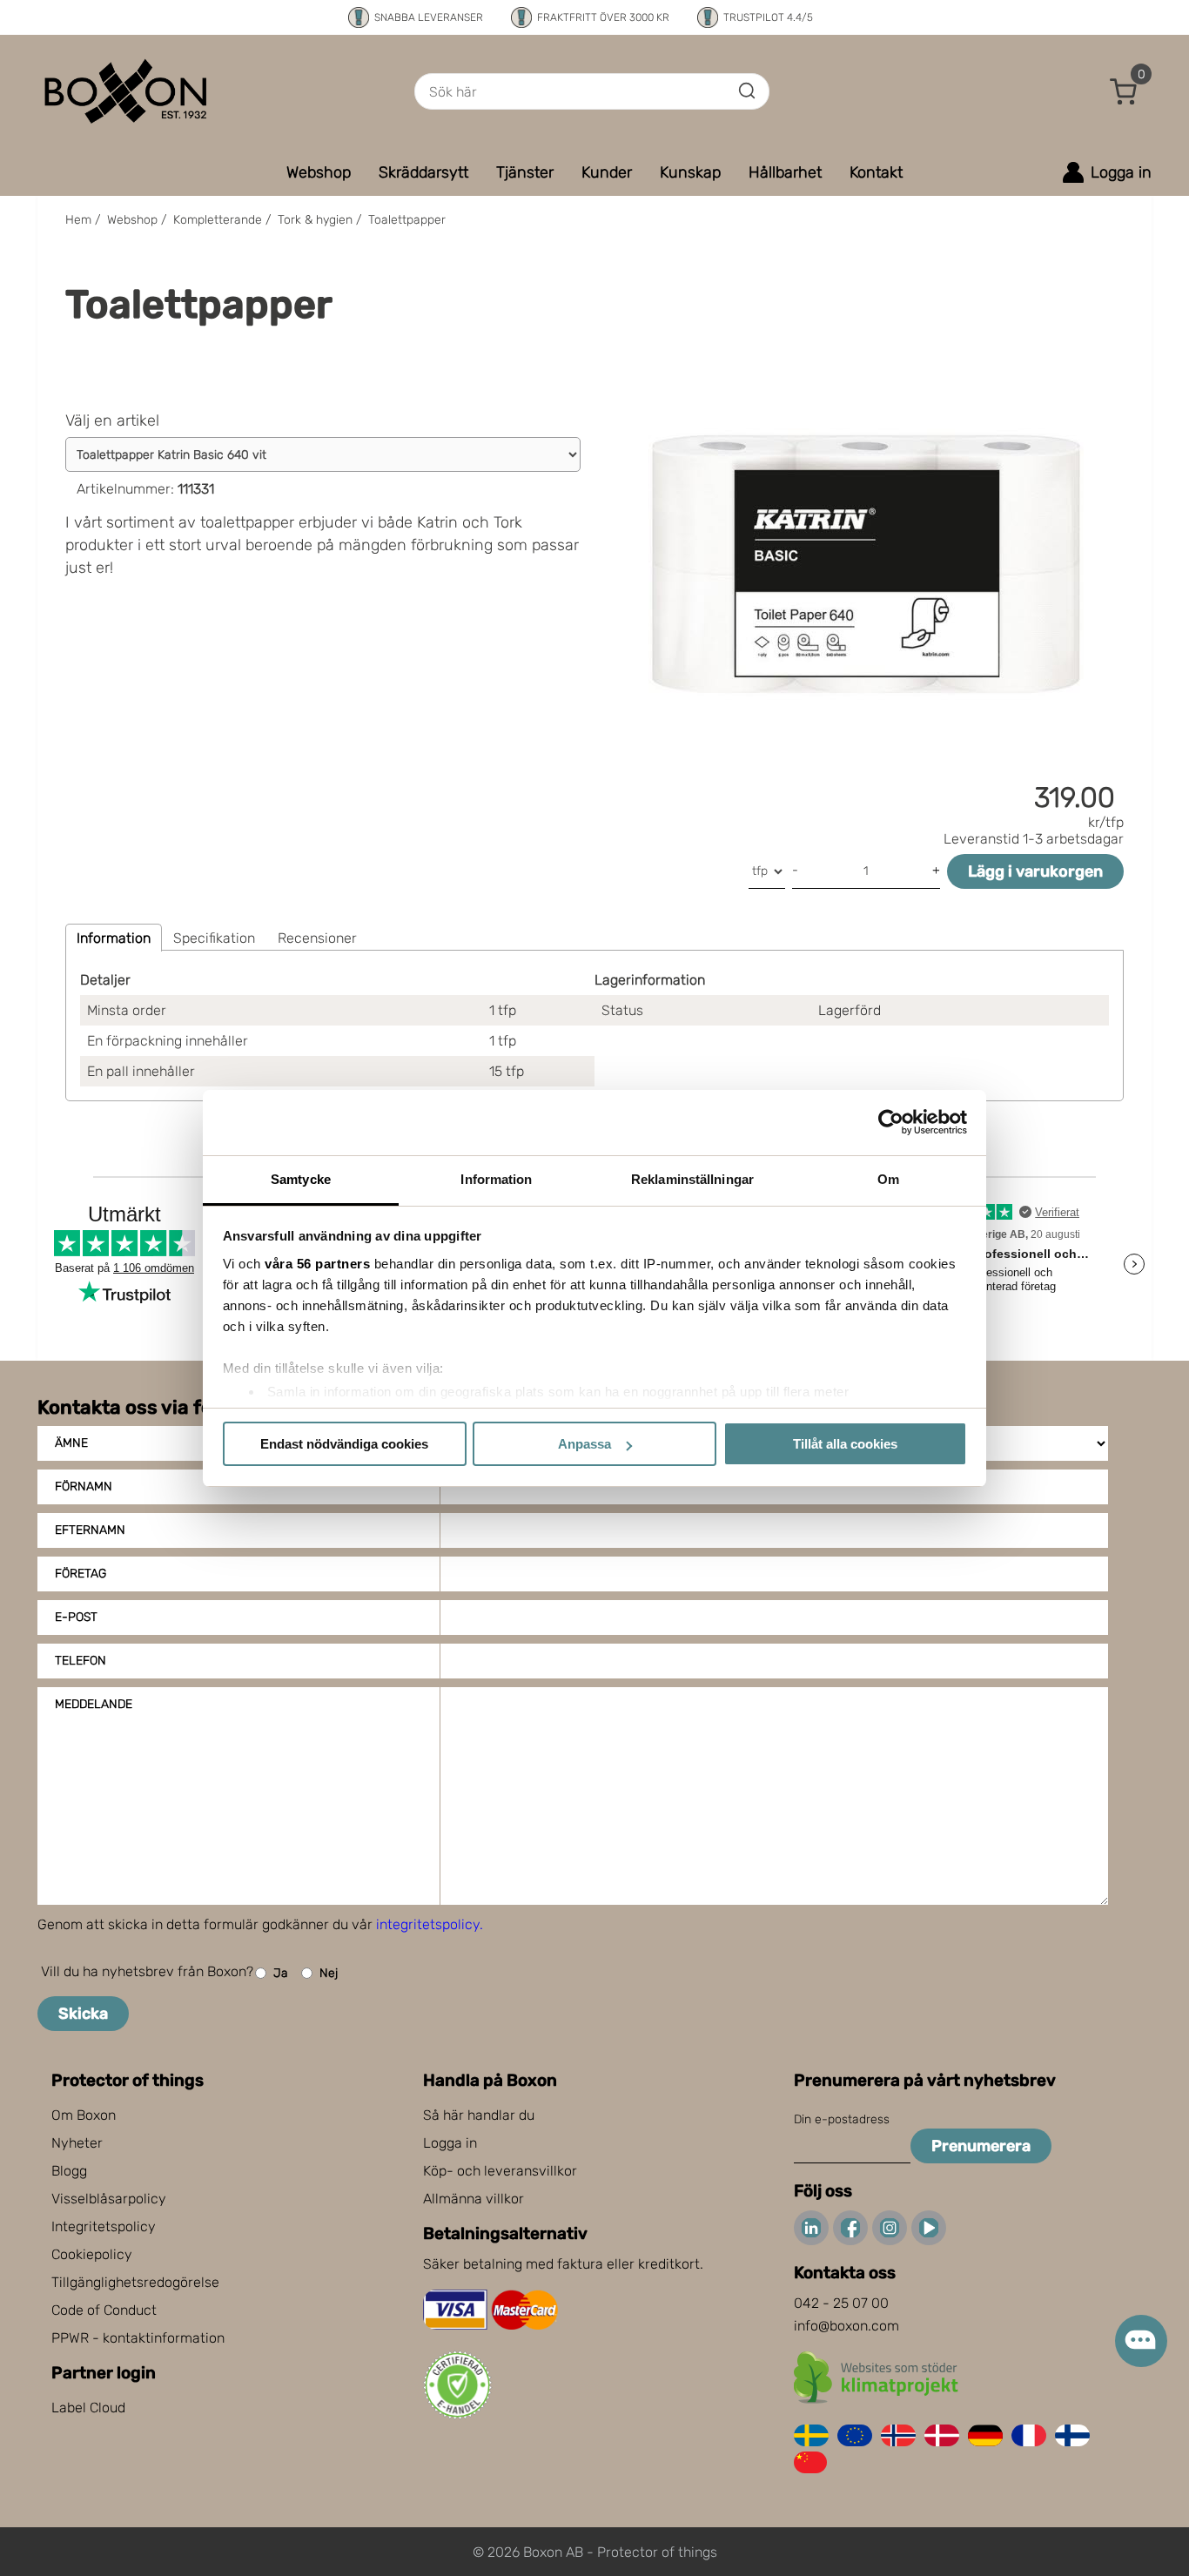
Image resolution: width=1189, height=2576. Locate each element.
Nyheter (77, 2143)
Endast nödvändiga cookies (344, 1444)
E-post (76, 1617)
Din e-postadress (842, 2119)
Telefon (81, 1661)
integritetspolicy (428, 1924)
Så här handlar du (479, 2115)
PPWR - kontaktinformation (138, 2338)
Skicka (83, 2014)
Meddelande (94, 1704)
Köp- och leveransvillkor (500, 2171)
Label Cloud (88, 2408)
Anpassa (584, 1444)
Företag (81, 1574)
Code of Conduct (104, 2310)
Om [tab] (888, 1179)
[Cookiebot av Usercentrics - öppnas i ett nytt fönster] (891, 1122)
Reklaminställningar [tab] (692, 1179)
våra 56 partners (317, 1264)
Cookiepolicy (92, 2254)
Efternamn (90, 1530)
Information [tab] (496, 1179)
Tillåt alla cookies (845, 1444)
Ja (281, 1973)
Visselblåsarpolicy (109, 2199)
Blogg (69, 2171)
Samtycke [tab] (301, 1179)
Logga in (450, 2143)
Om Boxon (84, 2115)
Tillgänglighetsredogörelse (135, 2282)
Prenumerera (981, 2146)
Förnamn (84, 1486)
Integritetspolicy (104, 2226)
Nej (329, 1973)
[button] (1124, 91)
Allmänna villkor (474, 2199)
